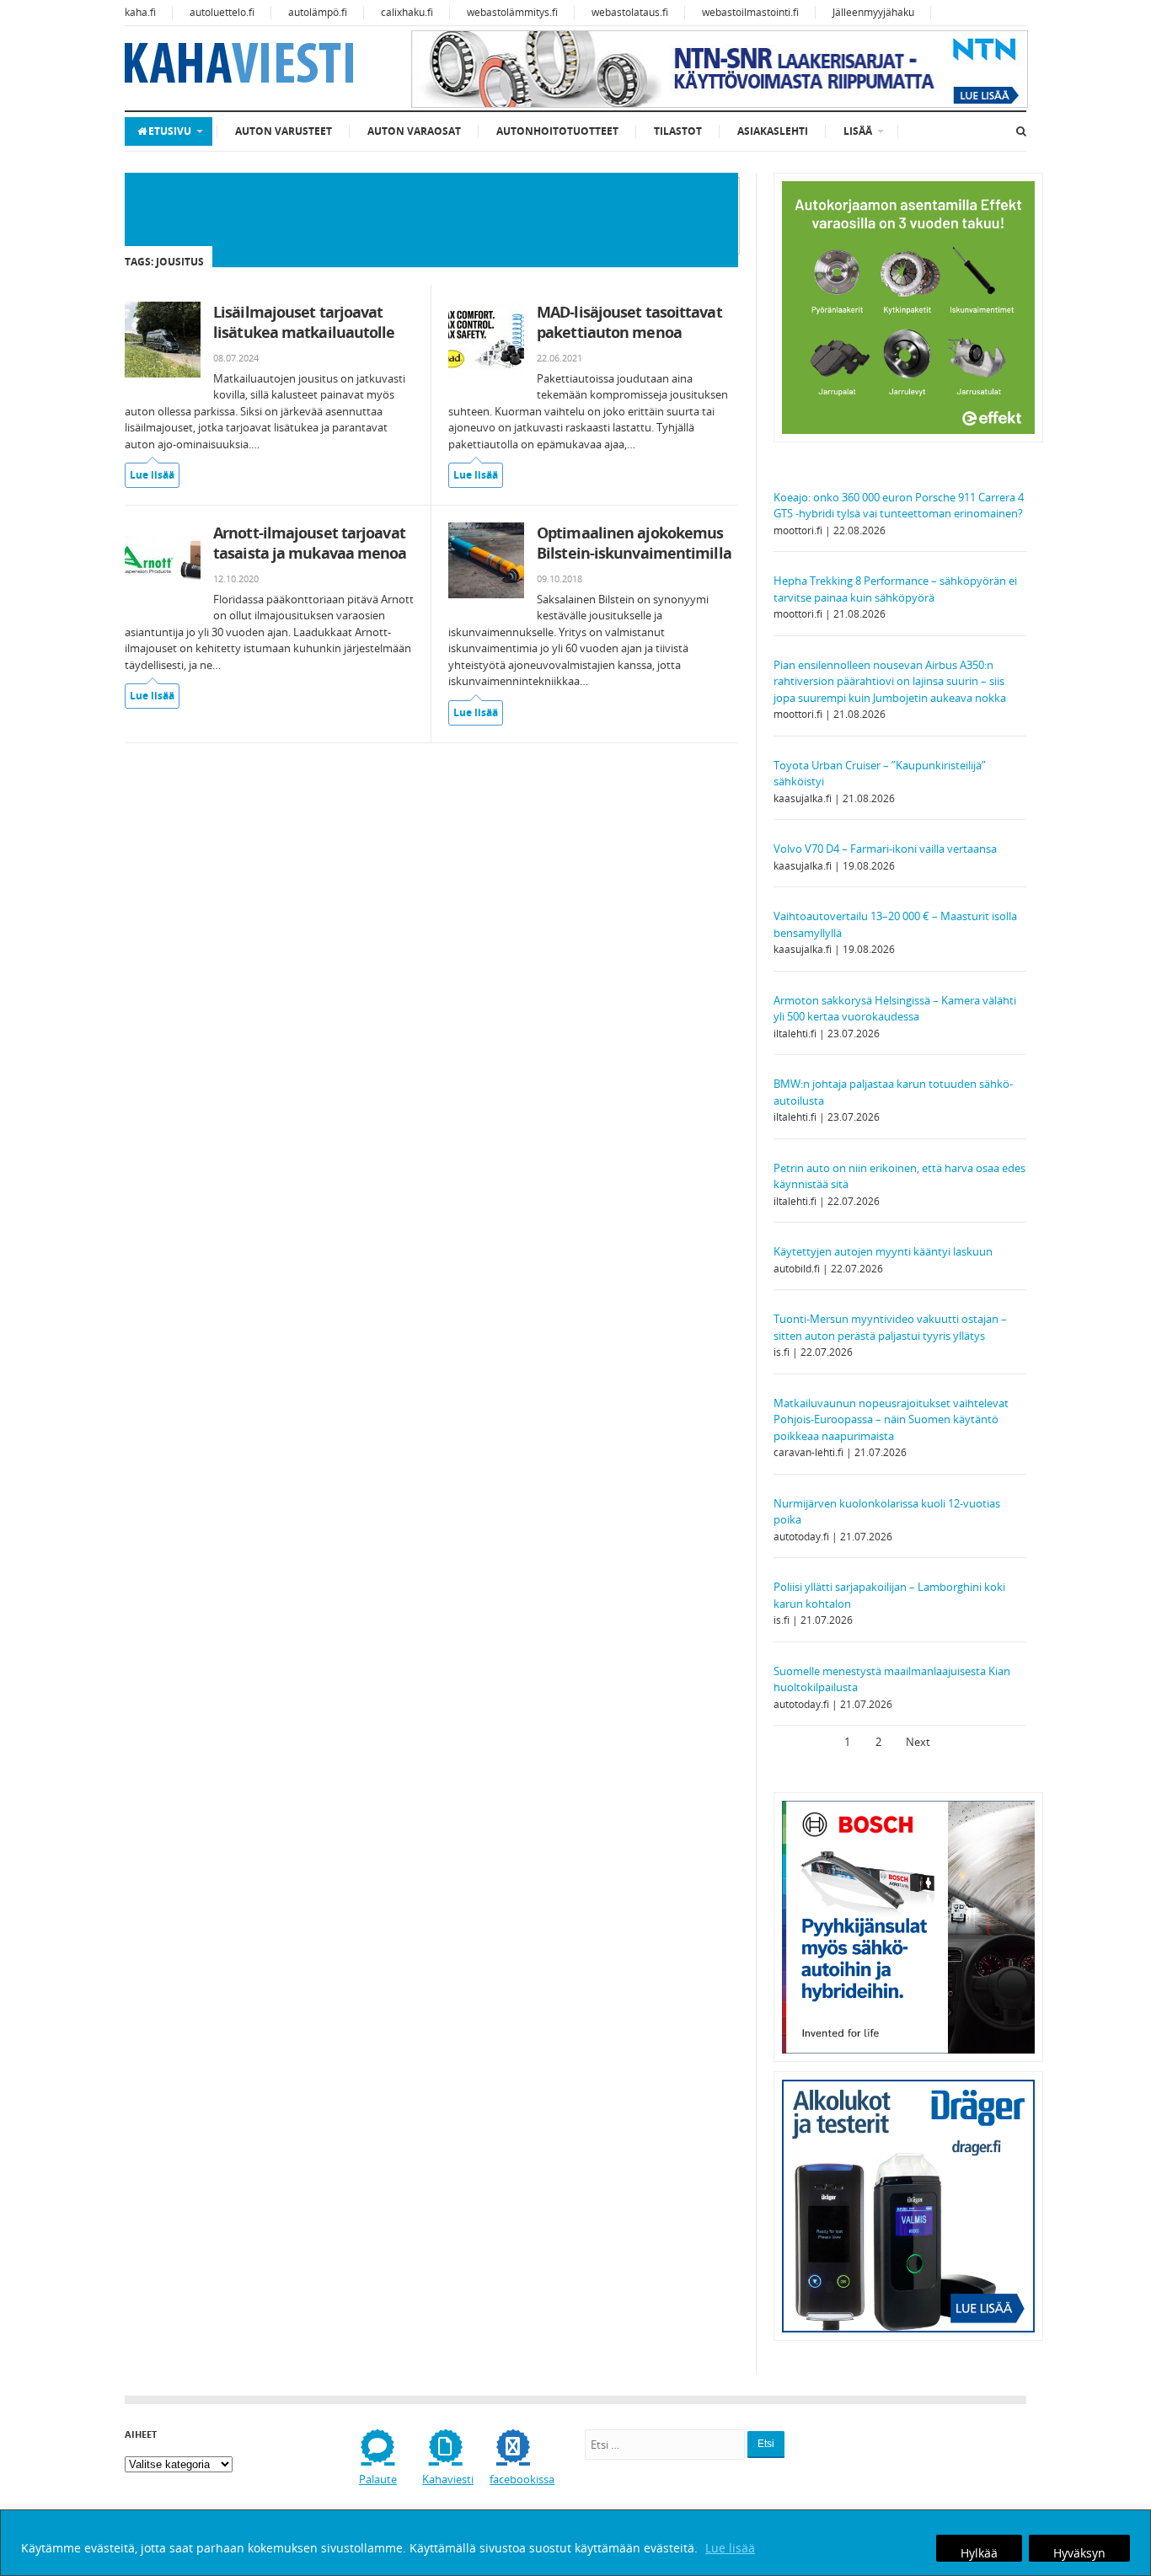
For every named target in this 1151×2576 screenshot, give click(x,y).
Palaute (378, 2479)
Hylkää (979, 2553)
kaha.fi (140, 12)
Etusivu (170, 131)
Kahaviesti (448, 2479)
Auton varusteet (284, 131)
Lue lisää (730, 2548)
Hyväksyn (1079, 2553)
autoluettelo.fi (222, 12)
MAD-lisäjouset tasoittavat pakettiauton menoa (629, 322)
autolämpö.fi (318, 12)
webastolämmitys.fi (512, 12)
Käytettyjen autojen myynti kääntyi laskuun (883, 1251)
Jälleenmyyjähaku (873, 12)
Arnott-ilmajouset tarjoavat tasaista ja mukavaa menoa (310, 543)
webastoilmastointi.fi (750, 12)
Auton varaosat (414, 131)
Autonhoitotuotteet (557, 131)
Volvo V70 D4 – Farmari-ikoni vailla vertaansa (885, 849)
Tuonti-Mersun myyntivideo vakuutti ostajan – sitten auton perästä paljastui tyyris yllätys (890, 1327)
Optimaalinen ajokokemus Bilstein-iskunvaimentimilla (634, 543)
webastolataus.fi (630, 12)
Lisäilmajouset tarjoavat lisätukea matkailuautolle (304, 322)
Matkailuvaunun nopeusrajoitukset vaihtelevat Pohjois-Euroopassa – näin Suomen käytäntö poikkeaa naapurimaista (891, 1419)
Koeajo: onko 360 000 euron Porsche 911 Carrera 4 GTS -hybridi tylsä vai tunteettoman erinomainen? (899, 506)
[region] (575, 2543)
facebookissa (522, 2479)
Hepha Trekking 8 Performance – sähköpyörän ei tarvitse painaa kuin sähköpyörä (895, 589)
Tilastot (678, 131)
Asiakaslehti (773, 131)
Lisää (858, 131)
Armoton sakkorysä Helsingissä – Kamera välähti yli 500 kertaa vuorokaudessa (895, 1009)
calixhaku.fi (407, 12)
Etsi (766, 2444)
